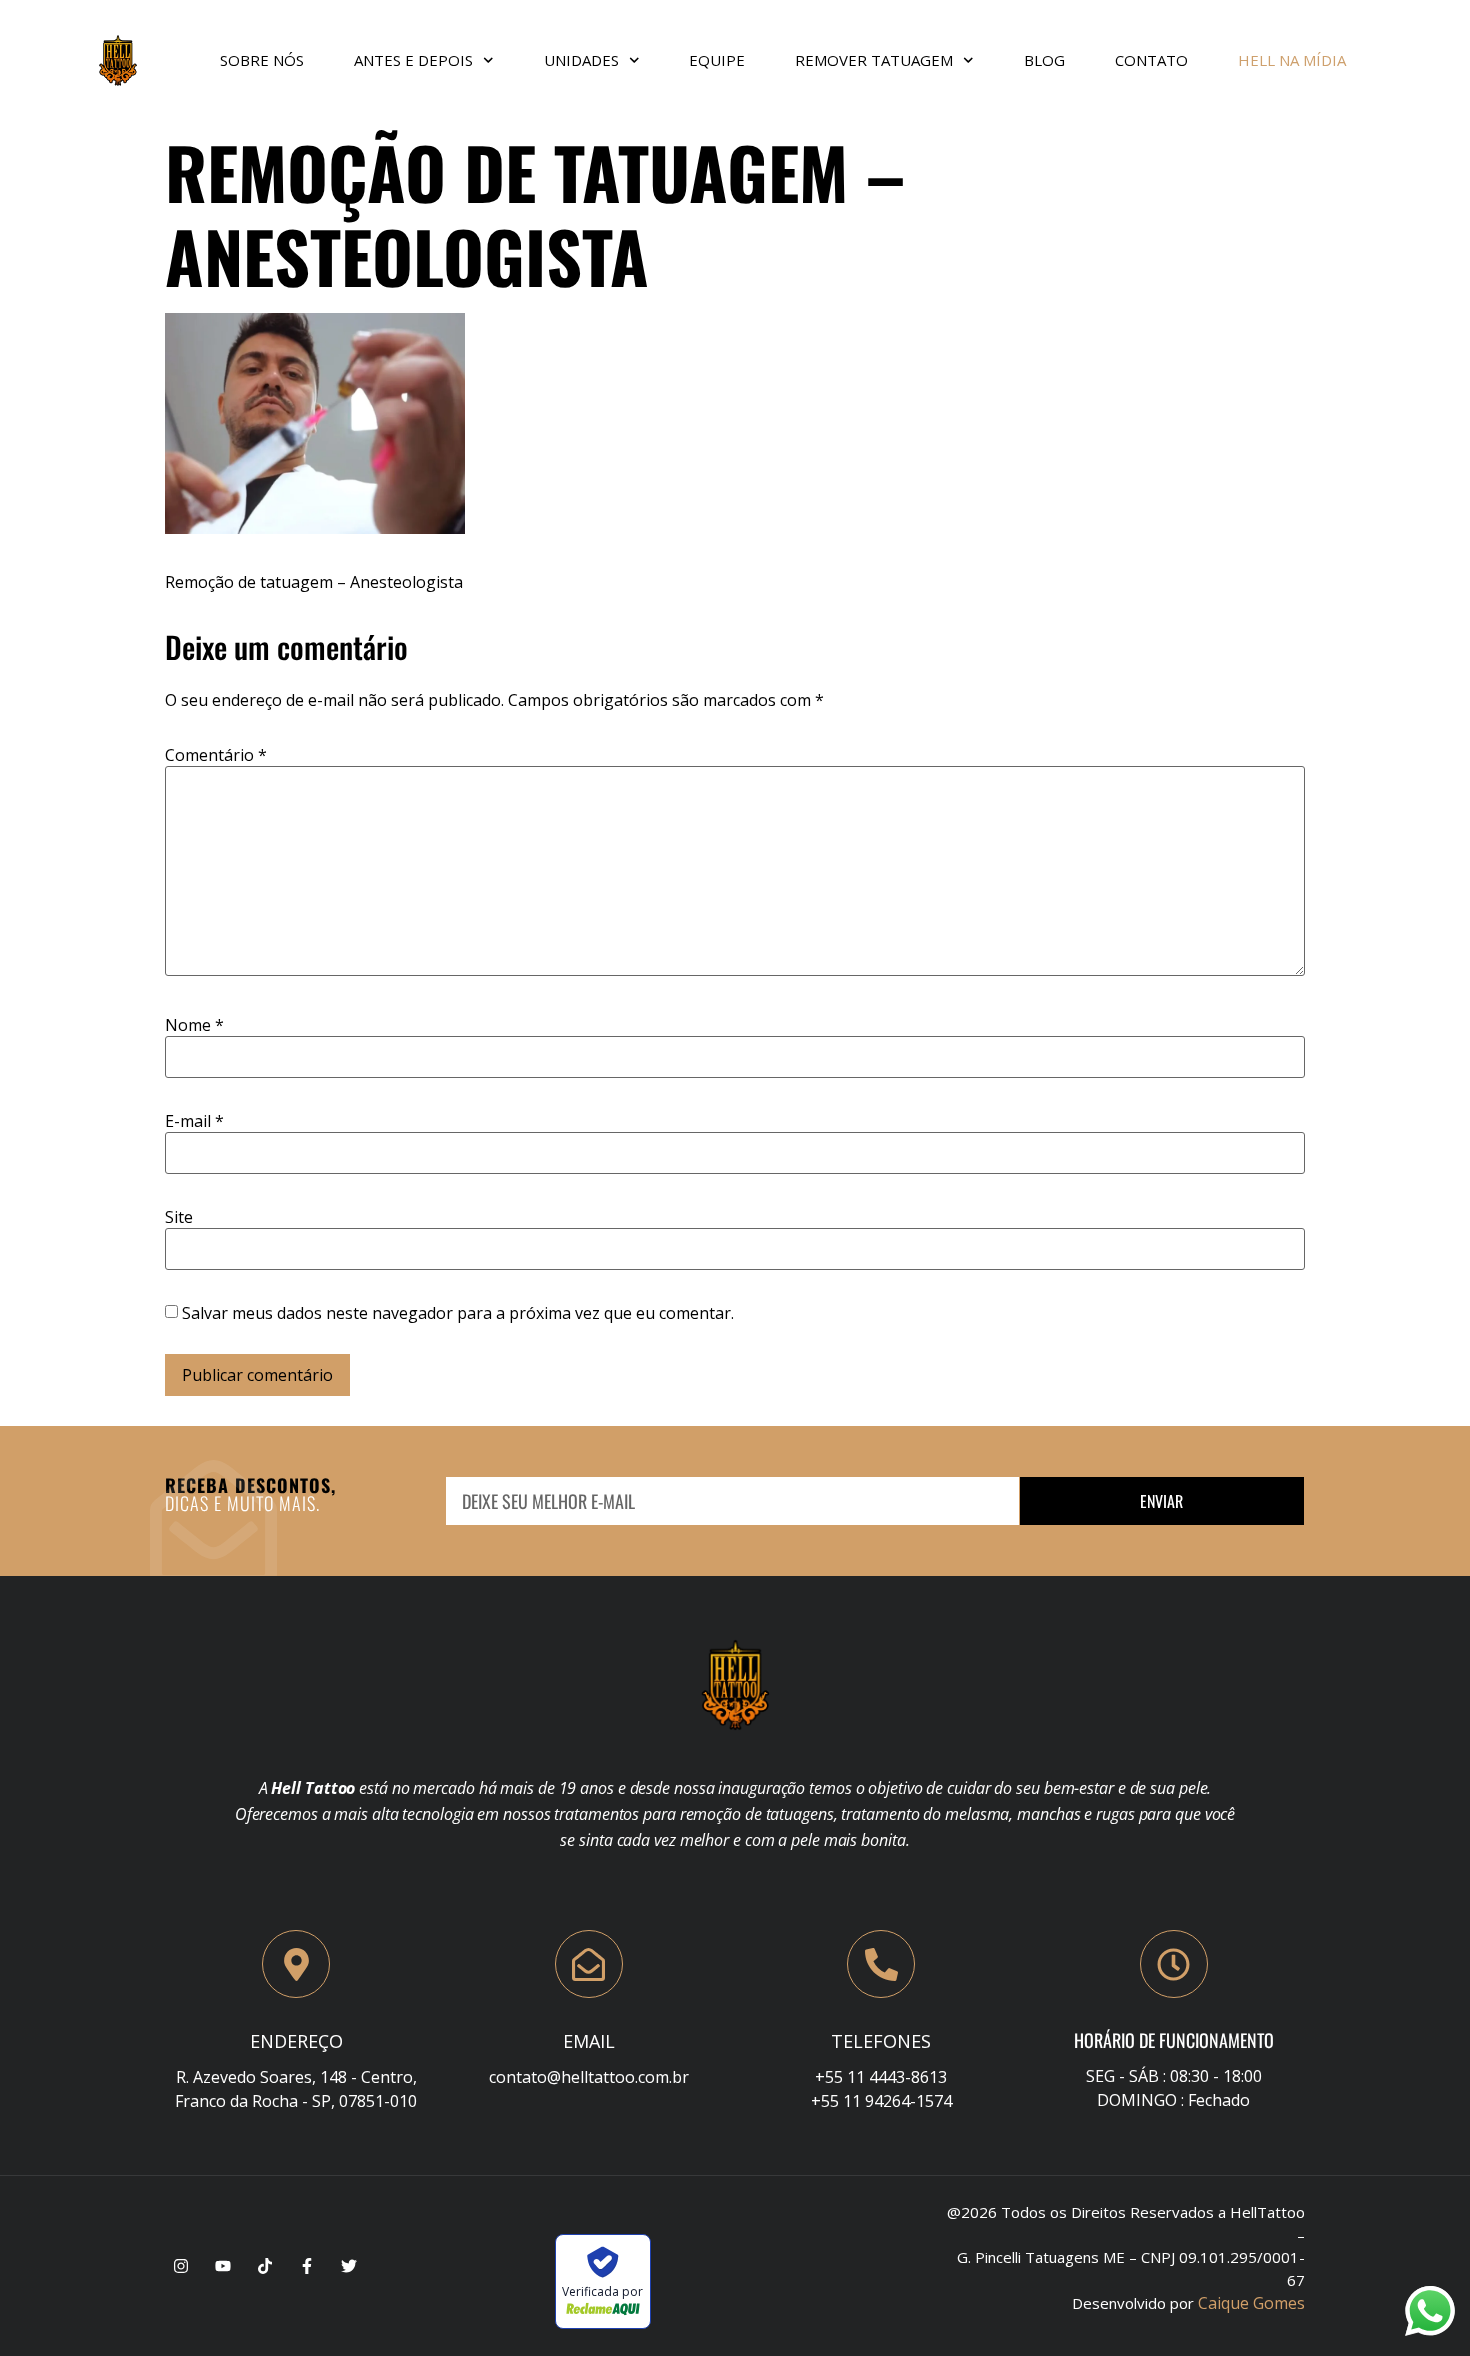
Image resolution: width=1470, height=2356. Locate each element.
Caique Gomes (1251, 2303)
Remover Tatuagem (874, 60)
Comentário (216, 755)
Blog (1044, 60)
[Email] (589, 1964)
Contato (1151, 60)
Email (589, 2041)
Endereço (296, 2041)
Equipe (717, 60)
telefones (881, 2041)
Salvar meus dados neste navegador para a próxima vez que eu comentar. (458, 1313)
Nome (194, 1025)
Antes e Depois (413, 60)
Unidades (581, 60)
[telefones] (881, 1964)
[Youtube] (223, 2266)
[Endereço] (296, 1964)
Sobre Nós (262, 60)
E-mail (194, 1121)
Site (179, 1217)
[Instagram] (181, 2266)
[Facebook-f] (307, 2266)
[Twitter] (349, 2266)
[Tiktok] (265, 2266)
